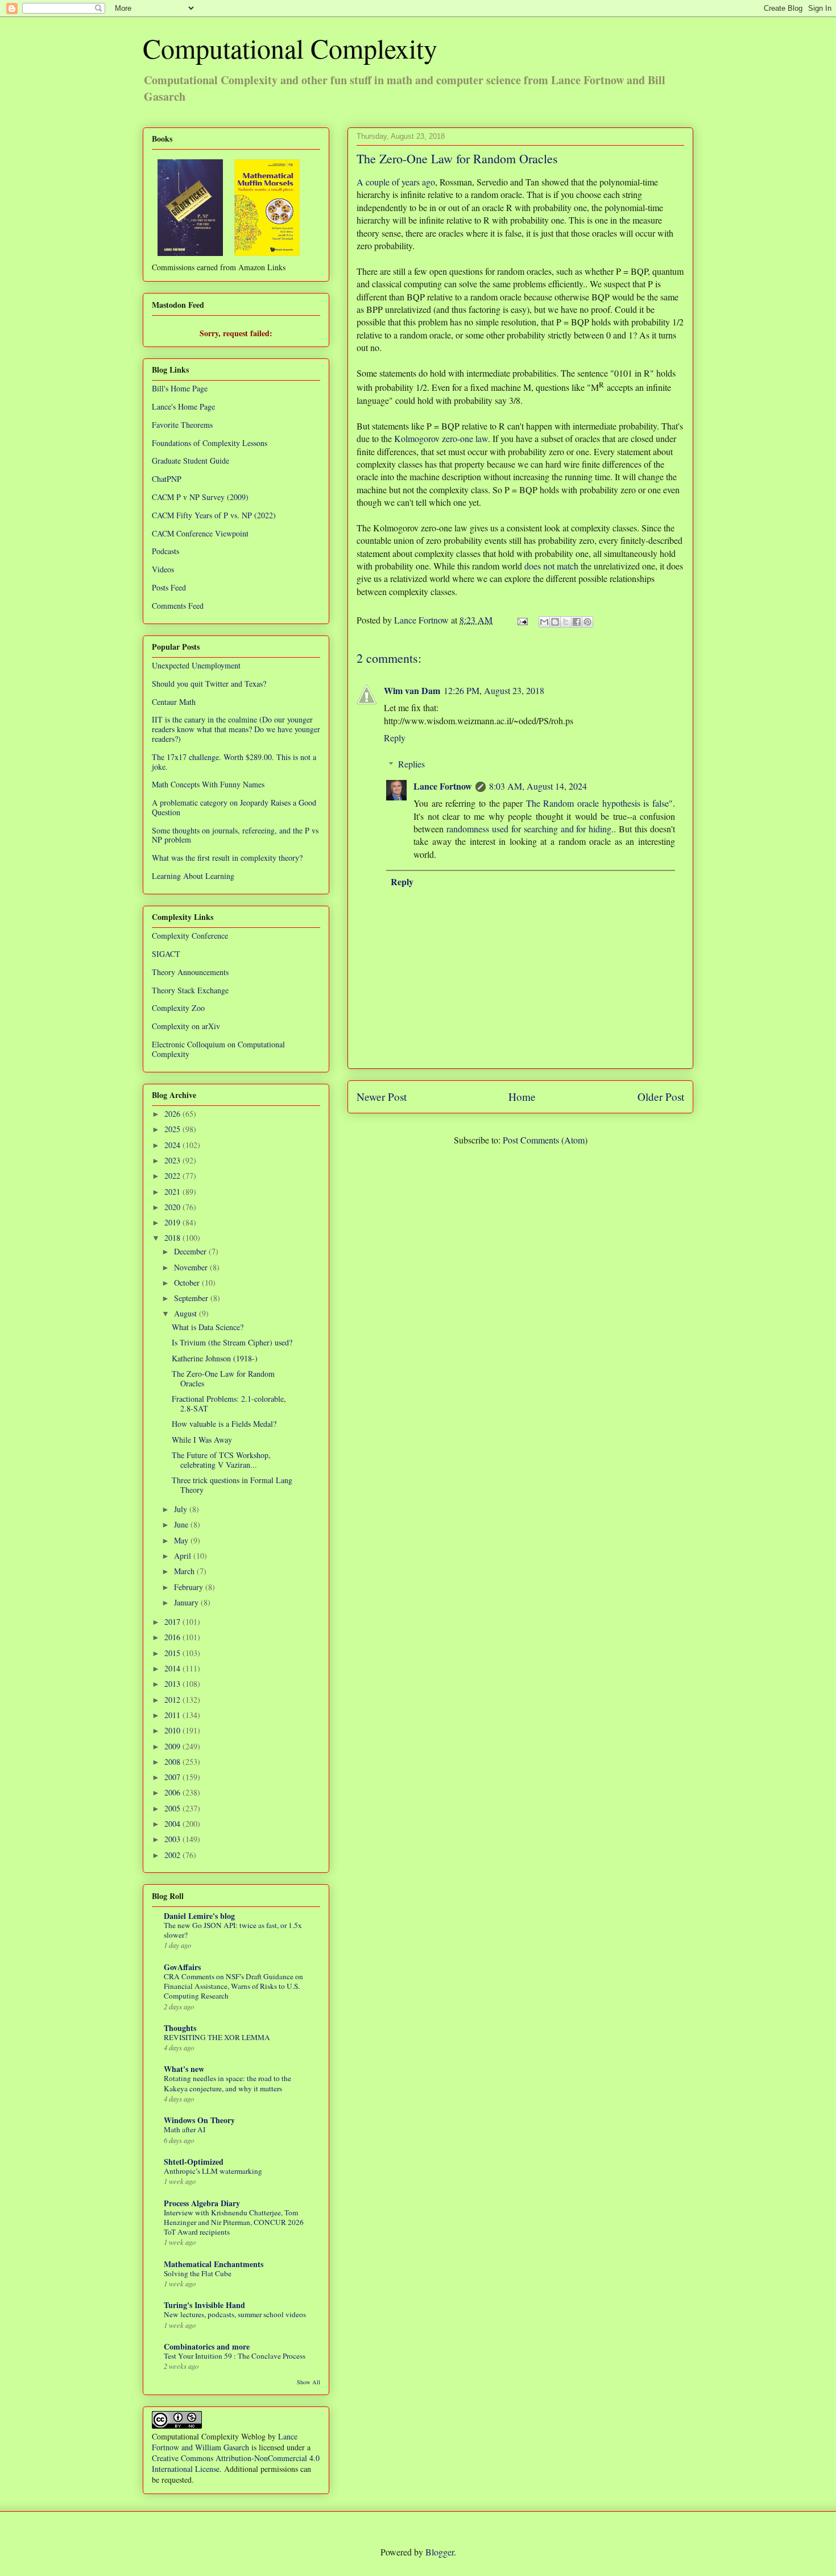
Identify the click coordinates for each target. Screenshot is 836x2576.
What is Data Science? (208, 1327)
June (182, 1524)
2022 (173, 1176)
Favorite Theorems (182, 425)
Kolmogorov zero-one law (441, 438)
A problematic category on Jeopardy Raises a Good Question (234, 807)
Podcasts (165, 551)
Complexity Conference (190, 936)
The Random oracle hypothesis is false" (599, 803)
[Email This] (544, 622)
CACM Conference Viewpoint (200, 533)
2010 (173, 1730)
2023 (173, 1160)
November (192, 1267)
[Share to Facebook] (577, 622)
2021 (173, 1192)
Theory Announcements (190, 972)
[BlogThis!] (555, 622)
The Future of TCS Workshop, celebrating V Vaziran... (221, 1460)
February (190, 1587)
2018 (173, 1238)
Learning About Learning (193, 876)
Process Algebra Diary (202, 2203)
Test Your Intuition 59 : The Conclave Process (235, 2356)
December (191, 1251)
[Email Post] (522, 620)
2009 (173, 1746)
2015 (173, 1653)
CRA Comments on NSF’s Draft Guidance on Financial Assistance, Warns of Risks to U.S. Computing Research (233, 1986)
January (187, 1602)
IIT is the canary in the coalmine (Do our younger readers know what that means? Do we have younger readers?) (236, 729)
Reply (395, 738)
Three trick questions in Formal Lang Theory (232, 1485)
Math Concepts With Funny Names (208, 784)
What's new (184, 2069)
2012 (173, 1700)
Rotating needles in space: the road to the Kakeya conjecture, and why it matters (227, 2083)
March (185, 1571)
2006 (173, 1792)
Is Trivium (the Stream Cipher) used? (232, 1342)
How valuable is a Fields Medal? (224, 1424)
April (184, 1556)
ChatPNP (167, 479)
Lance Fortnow (443, 786)
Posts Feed (169, 587)
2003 (173, 1839)
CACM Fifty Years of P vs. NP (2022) (214, 515)
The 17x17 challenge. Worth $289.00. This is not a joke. (234, 762)
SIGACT (166, 954)
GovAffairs (182, 1967)
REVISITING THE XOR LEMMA (217, 2037)
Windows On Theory (199, 2120)
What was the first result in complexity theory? (227, 858)
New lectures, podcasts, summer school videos (235, 2314)
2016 (173, 1637)
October (188, 1283)
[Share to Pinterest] (587, 622)
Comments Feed (178, 606)
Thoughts (180, 2028)
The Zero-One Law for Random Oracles (223, 1378)
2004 (173, 1824)
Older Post (661, 1097)
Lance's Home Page (183, 406)
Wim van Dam (412, 690)
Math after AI (185, 2129)
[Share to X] (566, 622)
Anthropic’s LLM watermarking (213, 2171)
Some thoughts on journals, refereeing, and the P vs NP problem (235, 835)
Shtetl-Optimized (194, 2162)
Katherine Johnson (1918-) (215, 1358)
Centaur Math (174, 702)
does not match (551, 566)
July (182, 1509)
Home (522, 1097)
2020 (173, 1207)
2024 (173, 1145)
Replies (411, 764)
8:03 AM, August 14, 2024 (538, 786)
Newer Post (382, 1097)
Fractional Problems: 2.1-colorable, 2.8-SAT (229, 1403)
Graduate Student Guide (191, 461)
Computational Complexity (290, 48)
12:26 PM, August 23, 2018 (494, 690)
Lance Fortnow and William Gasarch (225, 2442)
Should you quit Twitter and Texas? (209, 684)
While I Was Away (202, 1440)
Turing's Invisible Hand (204, 2305)
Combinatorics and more (207, 2346)
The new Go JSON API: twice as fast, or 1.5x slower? (233, 1930)
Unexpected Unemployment (196, 665)
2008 (173, 1762)
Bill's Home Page (180, 388)
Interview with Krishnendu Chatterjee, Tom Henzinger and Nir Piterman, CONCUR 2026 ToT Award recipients (234, 2222)
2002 (173, 1855)
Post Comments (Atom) (545, 1140)
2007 (173, 1777)
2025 (173, 1129)
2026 (173, 1114)
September (192, 1298)
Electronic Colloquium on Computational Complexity (218, 1049)
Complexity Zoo (178, 1008)
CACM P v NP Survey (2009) (200, 497)
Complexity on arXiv (186, 1026)
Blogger (440, 2552)
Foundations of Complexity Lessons (210, 443)
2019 (173, 1222)
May (182, 1540)
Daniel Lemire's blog (199, 1916)
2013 (173, 1684)
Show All (309, 2382)
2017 (173, 1622)
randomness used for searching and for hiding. (530, 829)
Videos (163, 569)
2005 (173, 1808)
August (187, 1313)
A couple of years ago (396, 182)
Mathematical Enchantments (214, 2264)
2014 (173, 1668)
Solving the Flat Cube (198, 2273)
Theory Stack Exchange (190, 990)
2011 (173, 1715)
